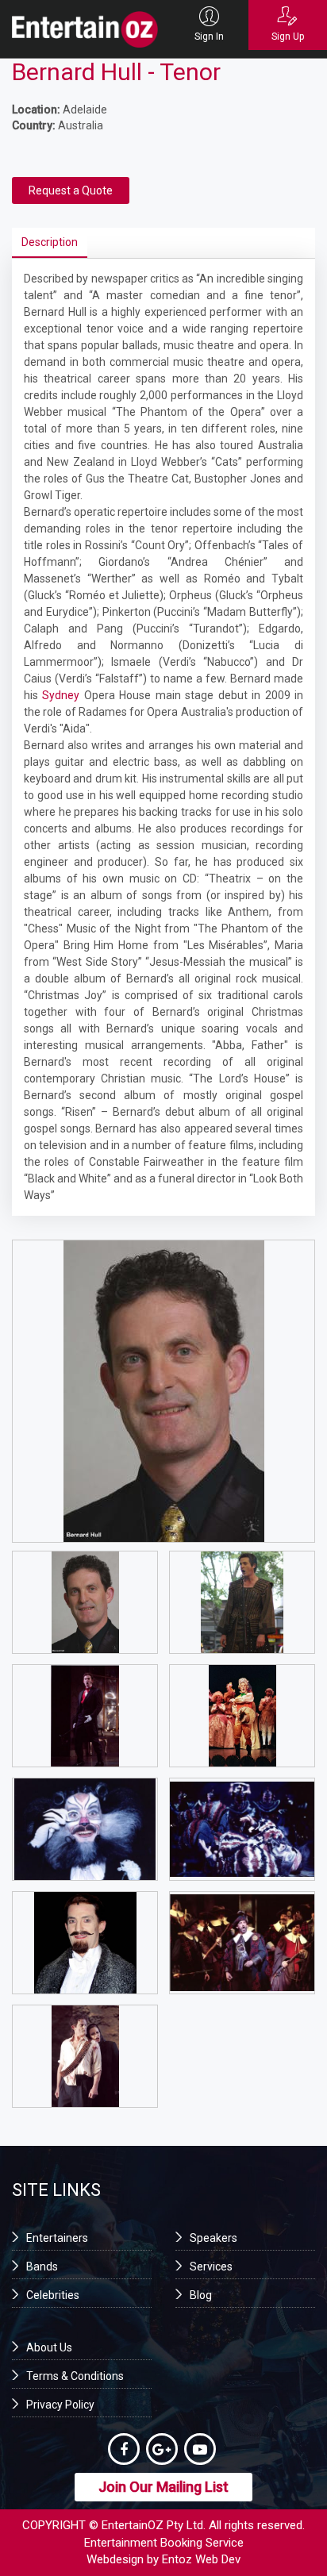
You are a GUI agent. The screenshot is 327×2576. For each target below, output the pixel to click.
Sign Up (288, 37)
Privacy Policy (60, 2405)
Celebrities (53, 2295)
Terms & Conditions (75, 2376)
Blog (201, 2295)
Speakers (214, 2238)
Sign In (209, 37)
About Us (49, 2347)
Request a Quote (71, 190)
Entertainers (57, 2238)
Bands (42, 2266)
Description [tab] (50, 242)
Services (211, 2266)
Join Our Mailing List (163, 2487)
